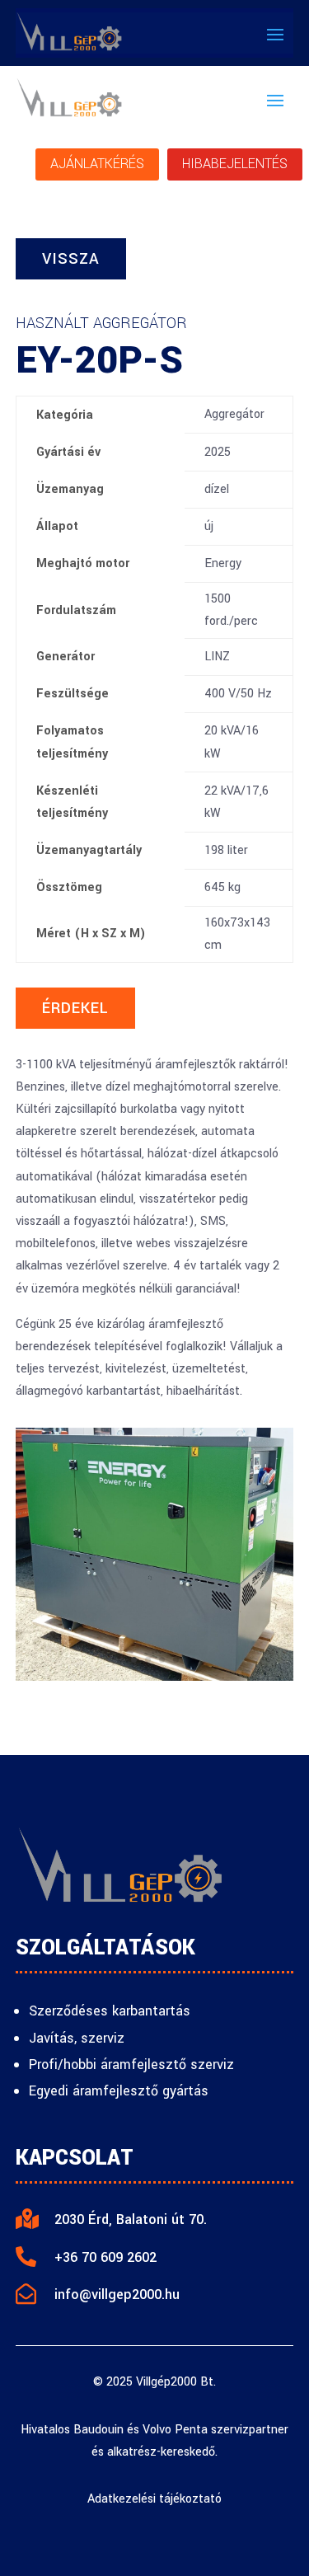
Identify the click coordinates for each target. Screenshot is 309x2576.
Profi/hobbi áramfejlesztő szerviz (131, 2065)
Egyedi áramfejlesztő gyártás (119, 2091)
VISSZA (71, 259)
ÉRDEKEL (75, 1008)
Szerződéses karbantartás (110, 2011)
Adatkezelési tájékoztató (154, 2499)
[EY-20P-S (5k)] (155, 1677)
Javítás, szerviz (77, 2038)
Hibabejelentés (235, 164)
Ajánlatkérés (97, 164)
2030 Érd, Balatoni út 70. (131, 2219)
